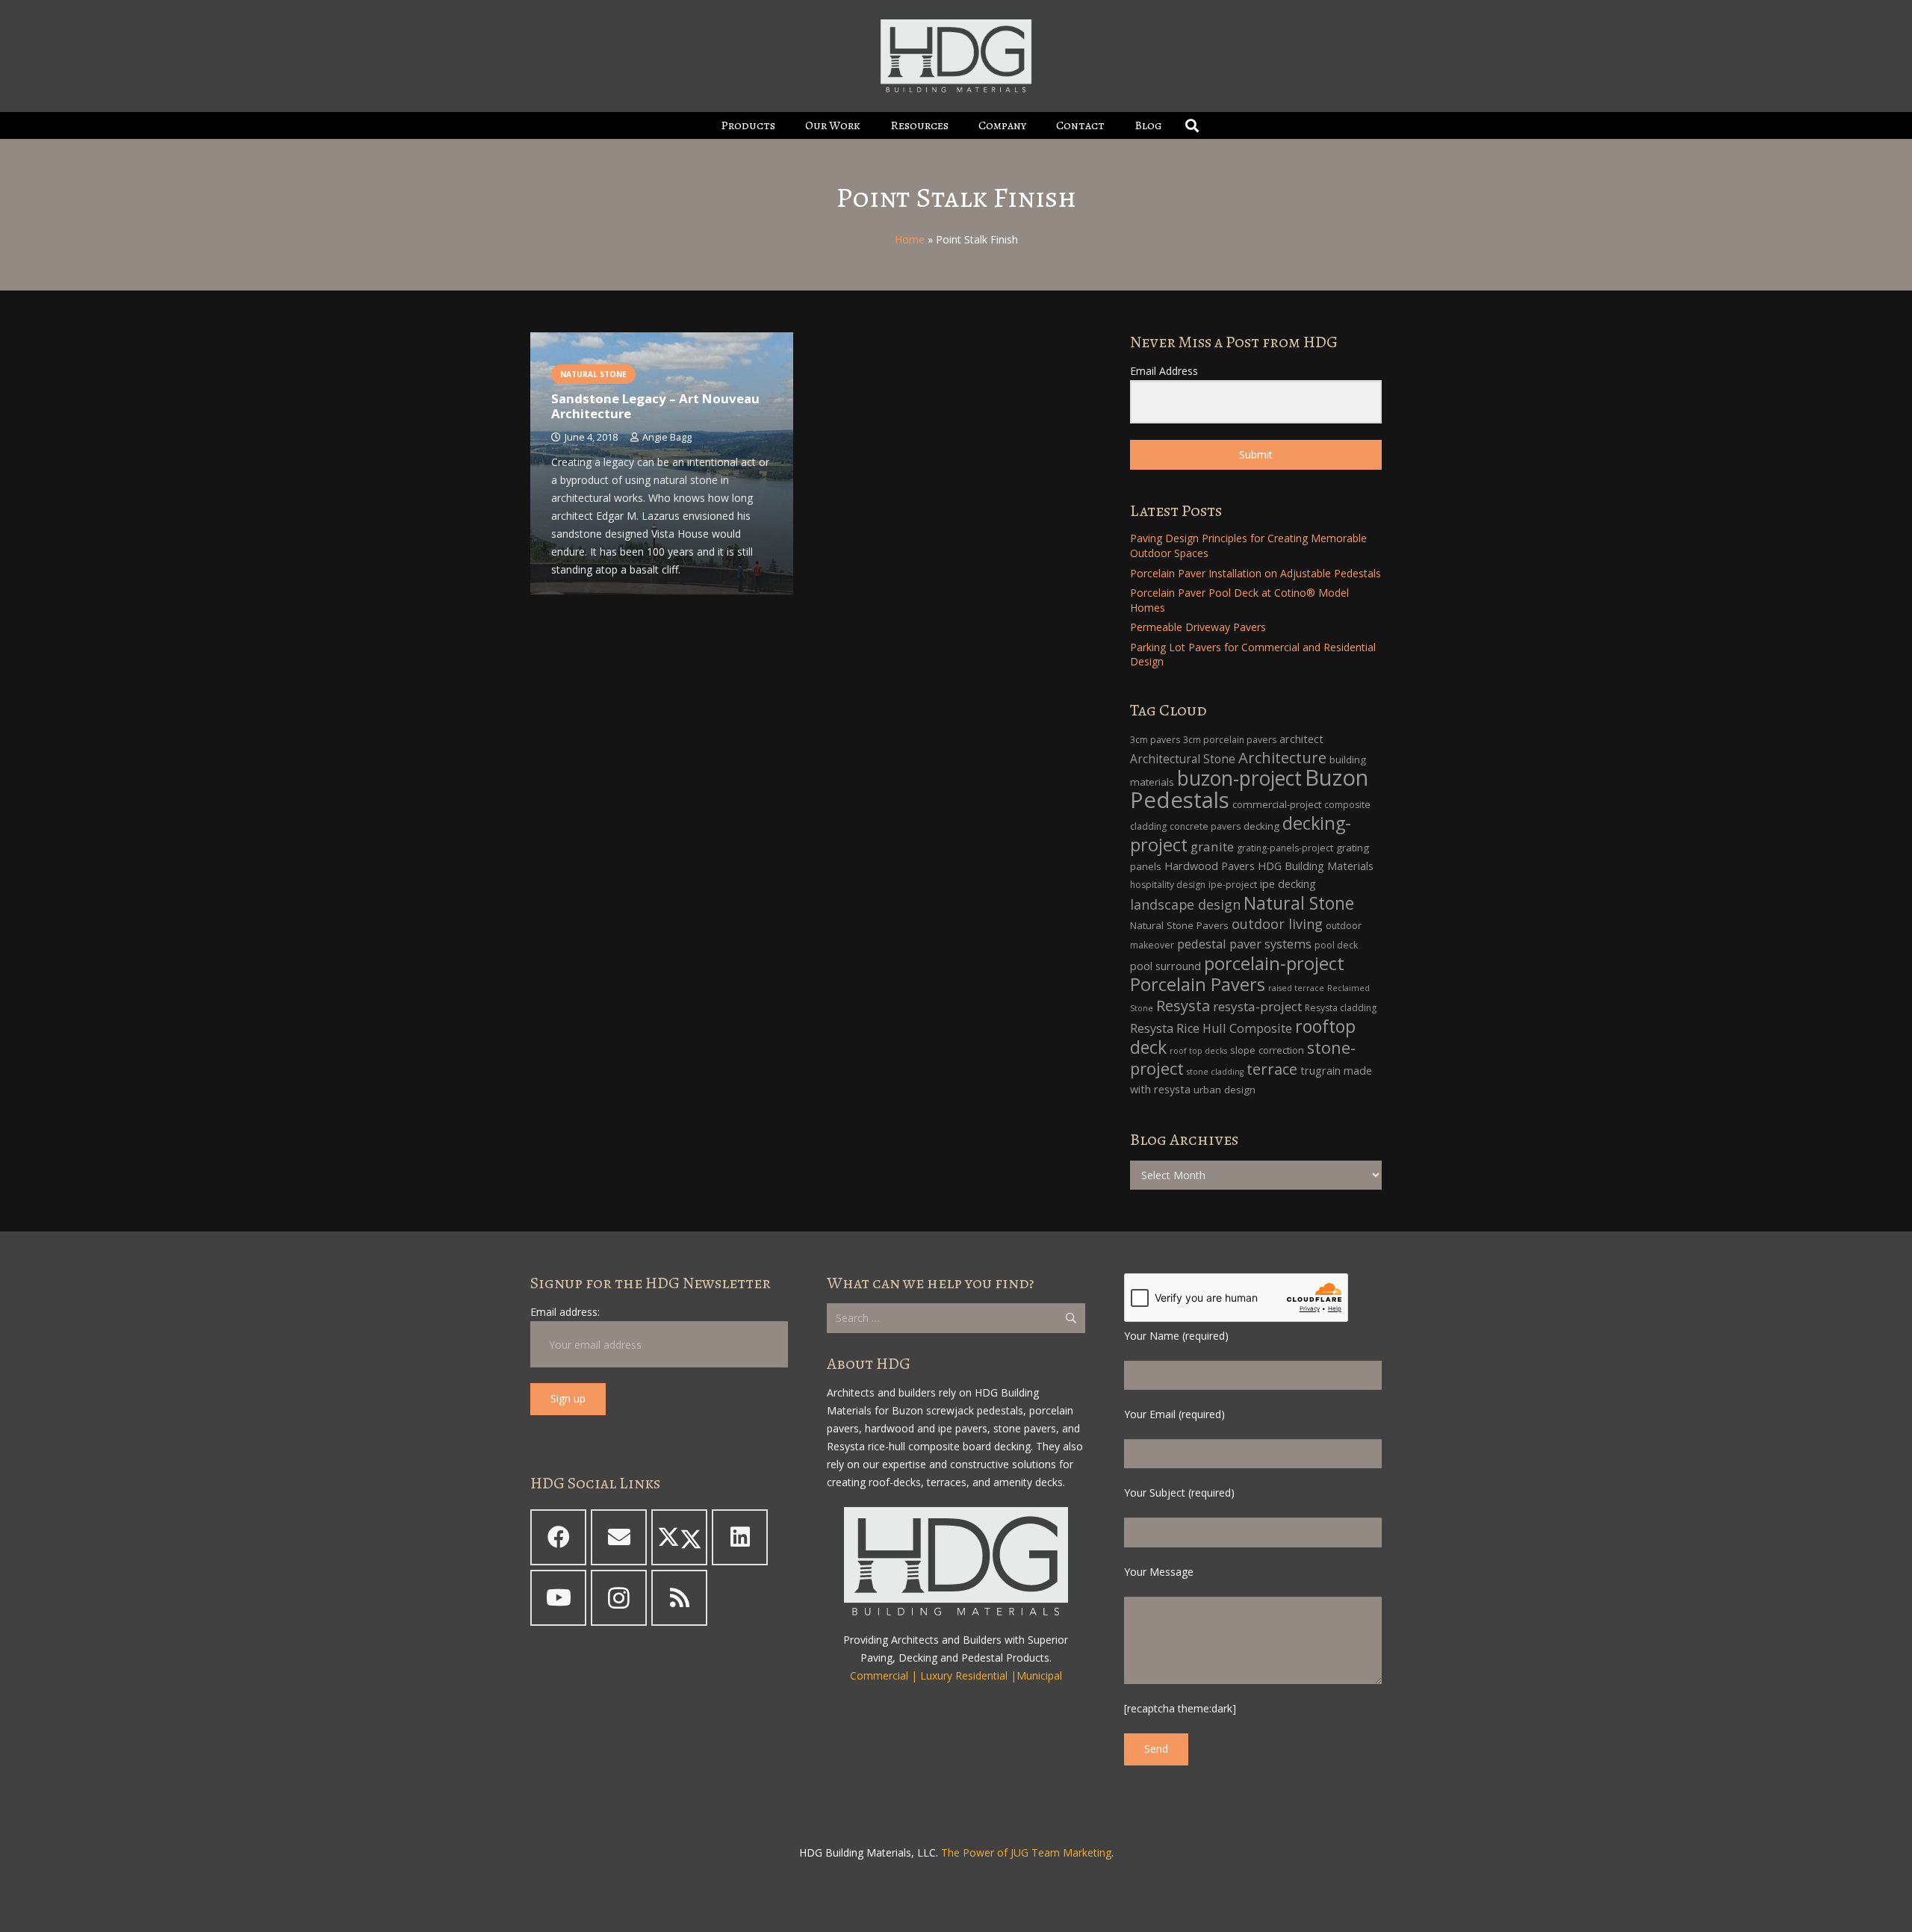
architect (1301, 739)
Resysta (1183, 1006)
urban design (1225, 1090)
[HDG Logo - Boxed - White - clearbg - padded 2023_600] (956, 56)
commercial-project (1277, 804)
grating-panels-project (1285, 848)
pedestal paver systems (1244, 944)
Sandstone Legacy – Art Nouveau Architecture (655, 406)
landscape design (1185, 904)
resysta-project (1257, 1006)
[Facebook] (558, 1537)
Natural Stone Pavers (1179, 925)
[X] (679, 1537)
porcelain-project (1274, 963)
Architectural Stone (1183, 759)
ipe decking (1288, 884)
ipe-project (1233, 885)
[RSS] (679, 1598)
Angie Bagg (667, 437)
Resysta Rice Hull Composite (1211, 1028)
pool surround (1165, 966)
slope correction (1267, 1050)
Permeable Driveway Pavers (1198, 627)
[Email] (619, 1537)
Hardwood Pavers (1210, 866)
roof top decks (1198, 1051)
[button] (786, 125)
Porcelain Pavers (1198, 984)
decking (1261, 826)
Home (910, 239)
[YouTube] (558, 1598)
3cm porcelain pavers (1230, 740)
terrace (1272, 1069)
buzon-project (1239, 778)
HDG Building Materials (1316, 866)
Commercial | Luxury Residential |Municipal (956, 1675)
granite (1212, 847)
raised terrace (1296, 988)
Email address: (565, 1312)
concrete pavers (1205, 826)
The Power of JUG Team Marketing (1026, 1852)
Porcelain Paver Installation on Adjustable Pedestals (1255, 573)
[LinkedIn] (740, 1537)
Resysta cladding (1341, 1008)
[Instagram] (619, 1598)
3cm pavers (1155, 740)
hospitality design (1168, 885)
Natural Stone (1299, 903)
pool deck (1336, 945)
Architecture (1282, 758)
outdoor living (1277, 924)
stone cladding (1215, 1072)
